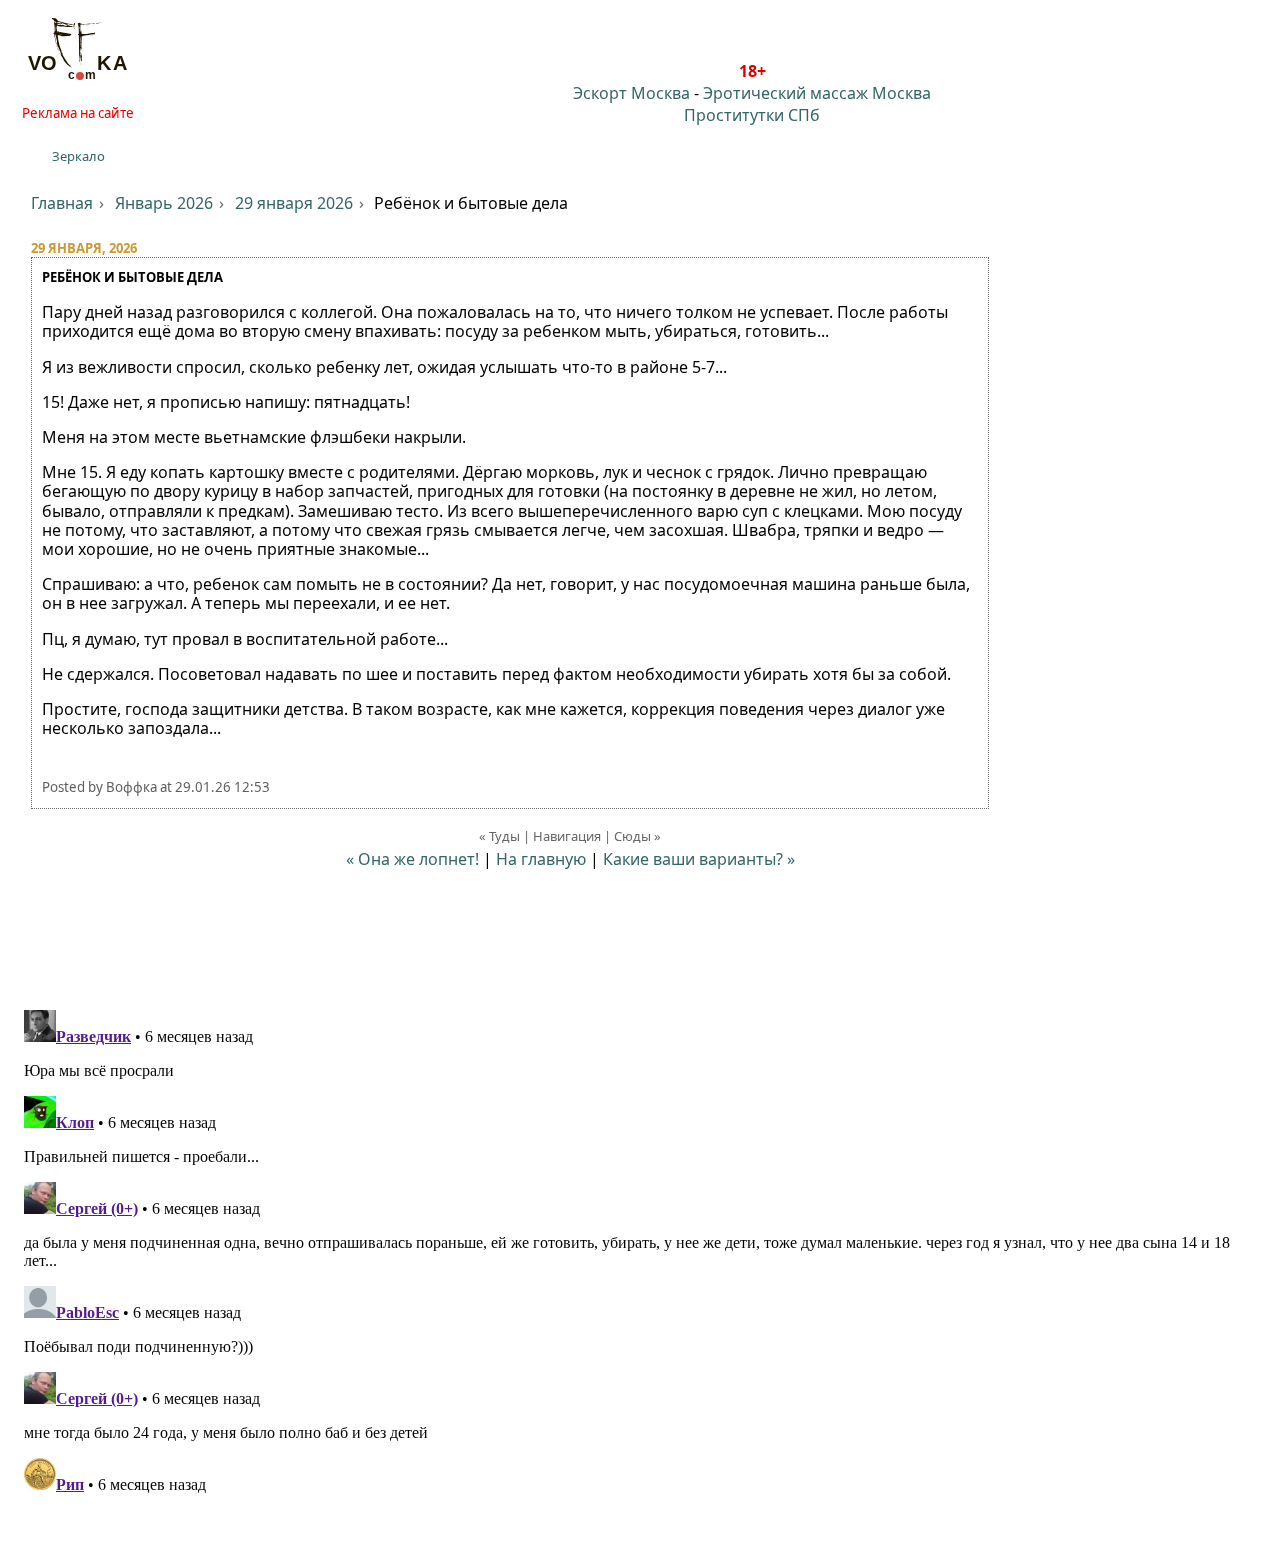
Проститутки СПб (752, 115)
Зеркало (78, 156)
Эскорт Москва (631, 93)
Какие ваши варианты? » (699, 859)
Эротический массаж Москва (817, 93)
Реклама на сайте (78, 113)
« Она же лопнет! (412, 859)
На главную (541, 859)
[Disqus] (640, 1252)
